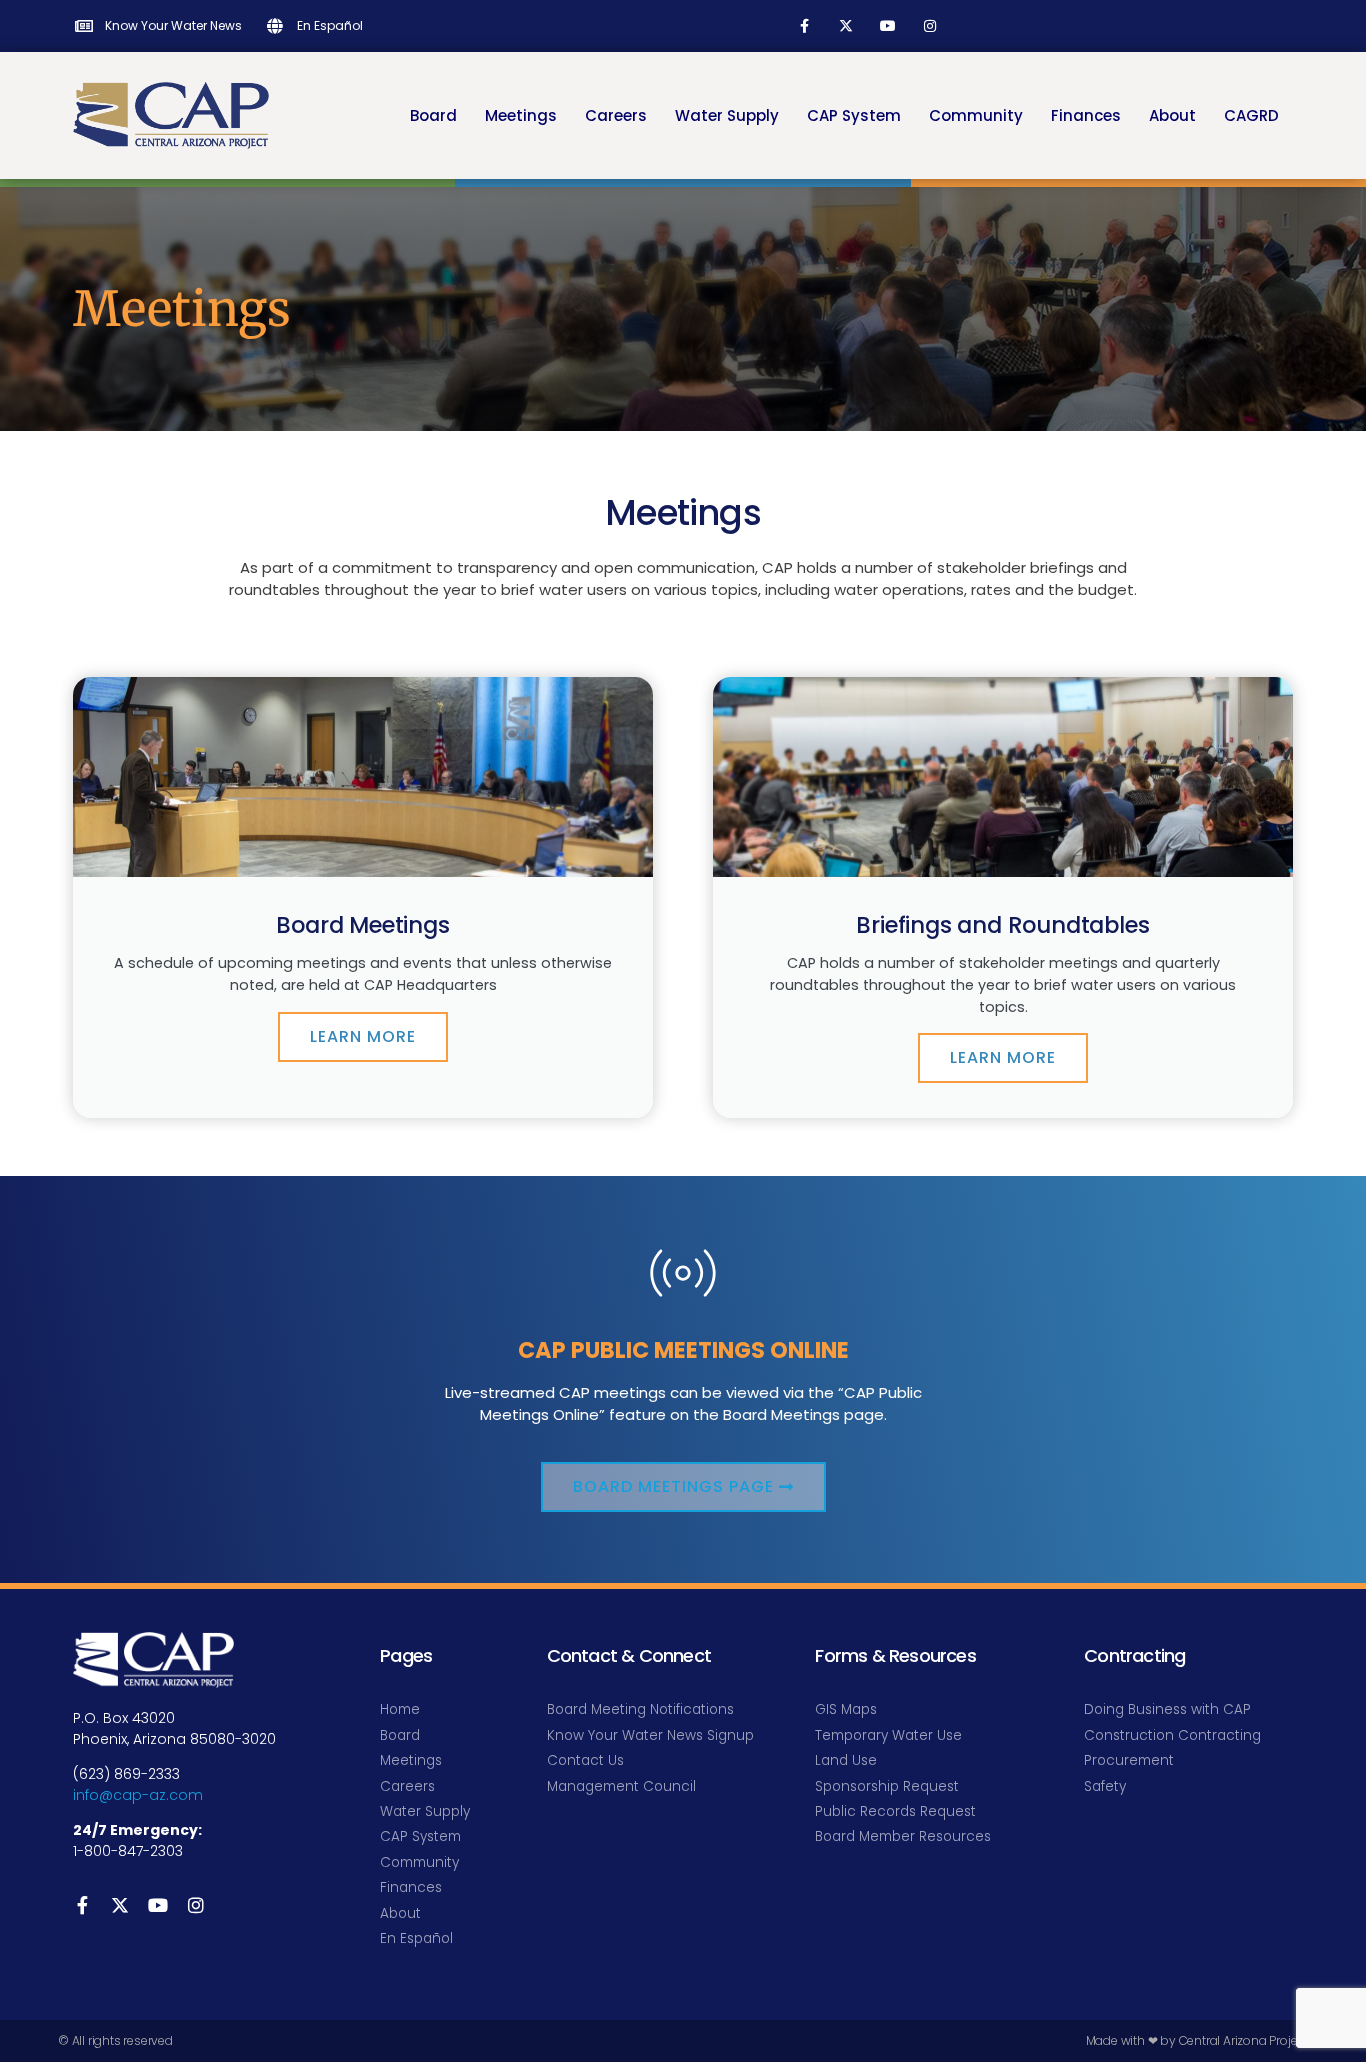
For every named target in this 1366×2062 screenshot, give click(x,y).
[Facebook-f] (804, 26)
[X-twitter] (846, 26)
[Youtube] (888, 26)
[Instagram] (930, 26)
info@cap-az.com (138, 1795)
